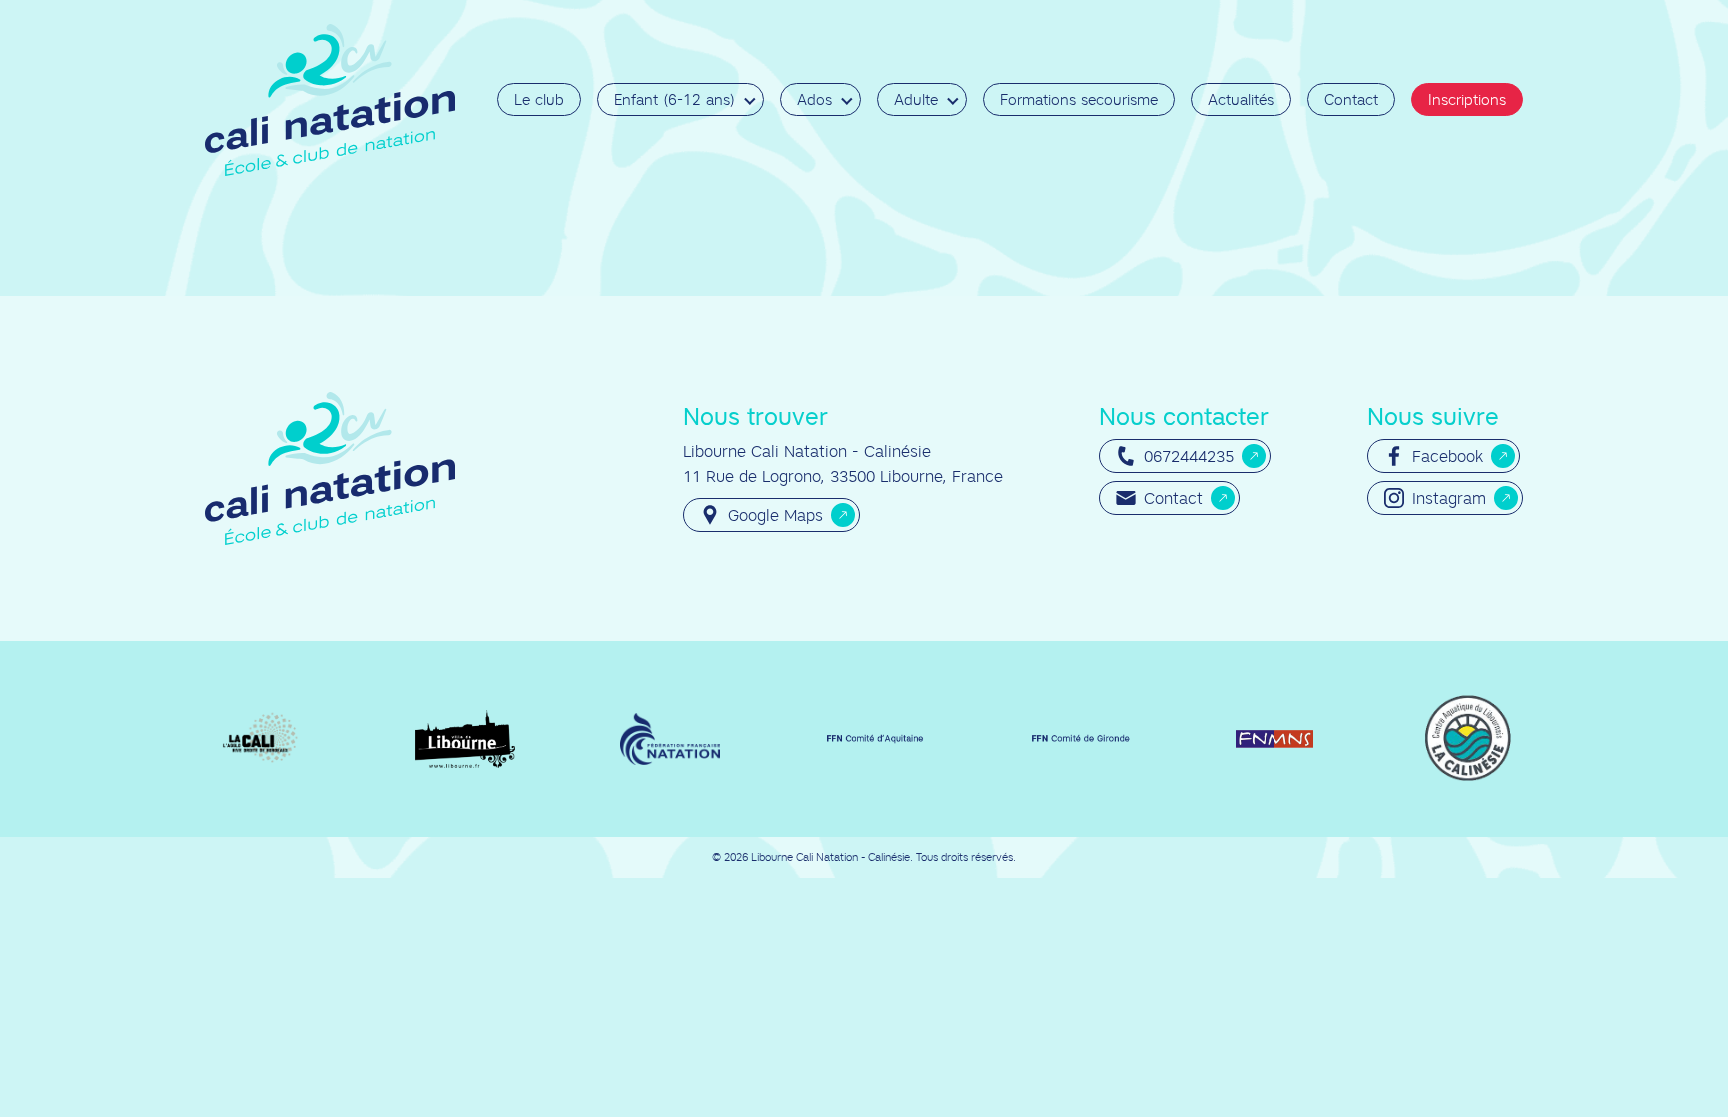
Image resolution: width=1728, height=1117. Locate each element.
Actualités (1241, 99)
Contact (1351, 99)
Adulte (916, 99)
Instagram (1449, 498)
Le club (539, 99)
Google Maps (775, 515)
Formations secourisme (1079, 99)
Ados (814, 99)
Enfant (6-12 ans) (674, 99)
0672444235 (1189, 456)
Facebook (1447, 456)
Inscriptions (1467, 99)
